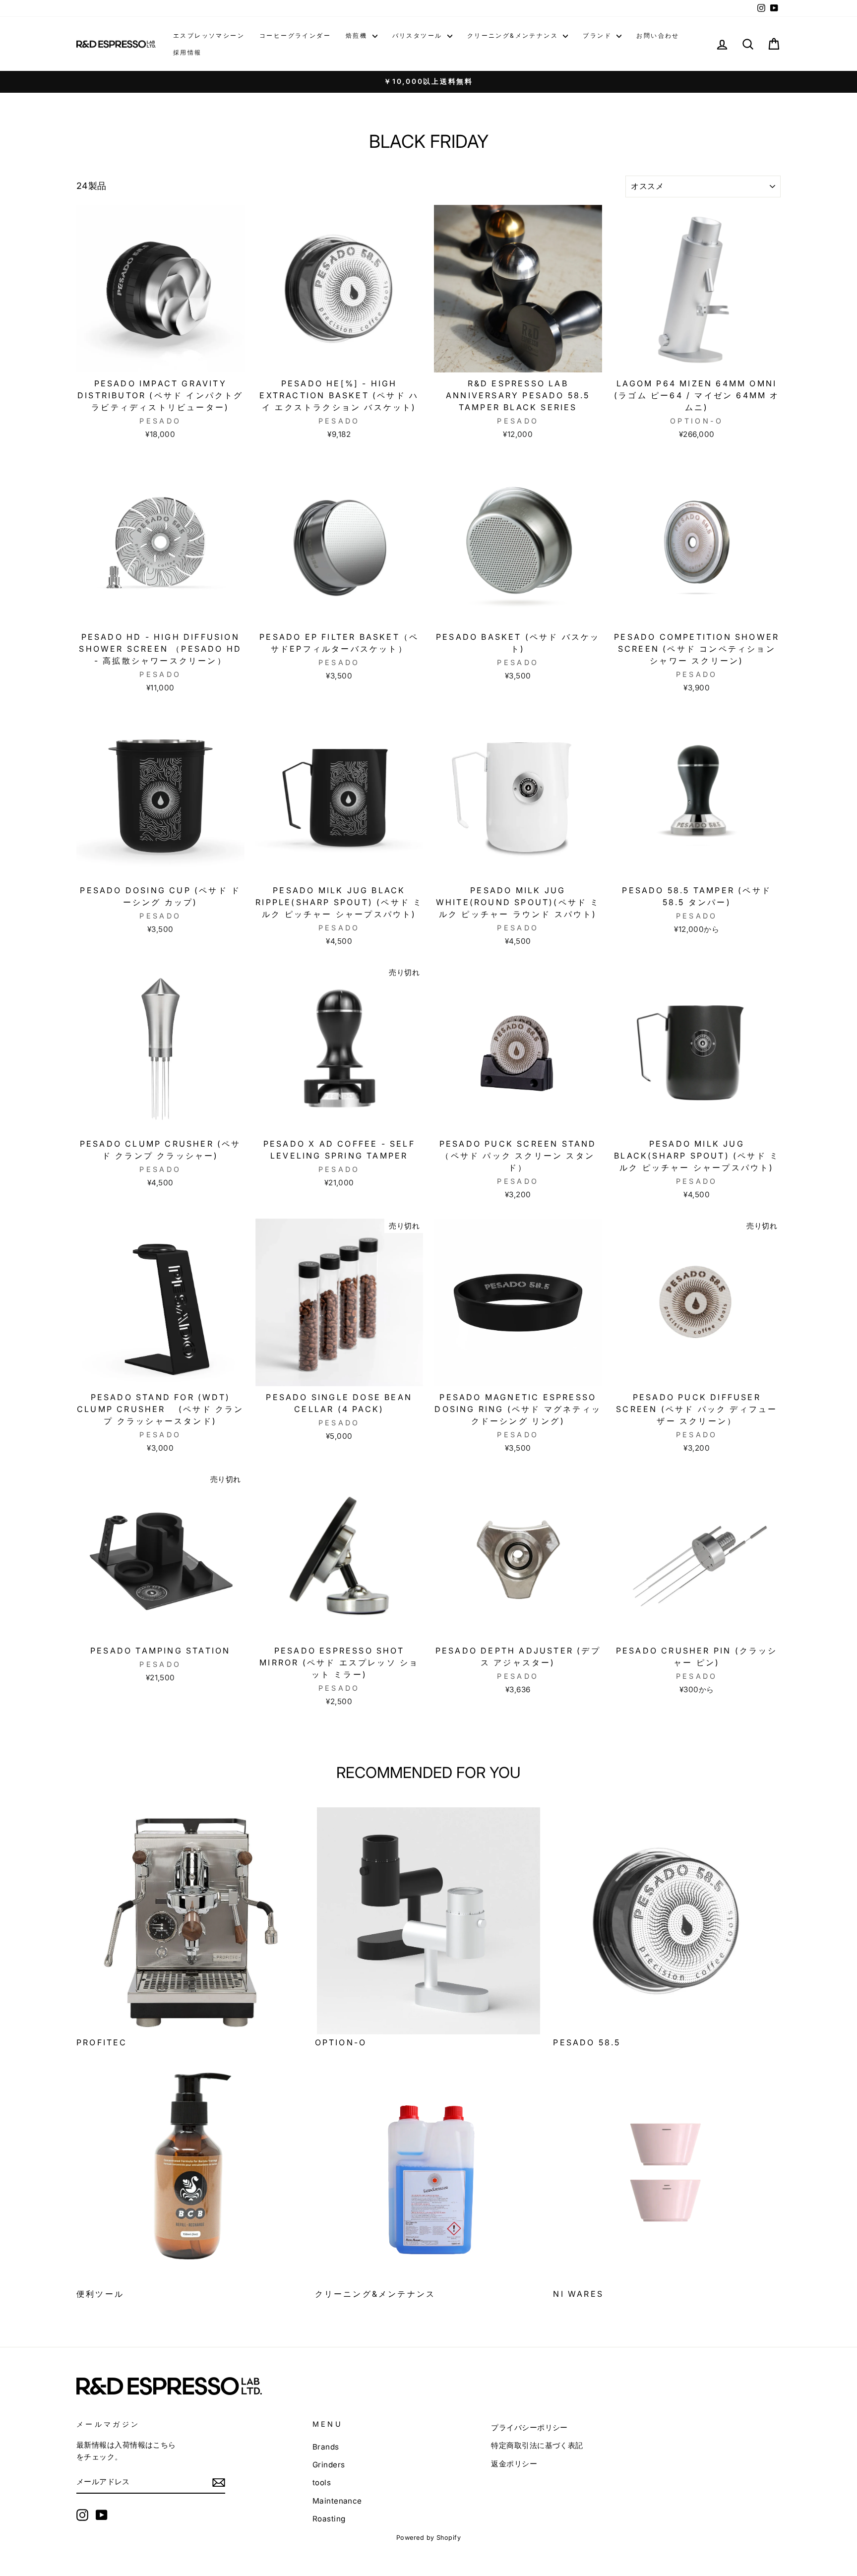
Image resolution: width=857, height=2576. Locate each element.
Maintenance (337, 2501)
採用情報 (187, 52)
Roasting (329, 2519)
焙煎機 (358, 35)
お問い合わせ (658, 35)
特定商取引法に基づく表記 (537, 2445)
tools (322, 2483)
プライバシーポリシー (529, 2427)
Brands (326, 2447)
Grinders (329, 2465)
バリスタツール (419, 35)
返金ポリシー (514, 2464)
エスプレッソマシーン (209, 35)
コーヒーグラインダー (295, 35)
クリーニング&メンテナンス (514, 35)
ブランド (598, 35)
